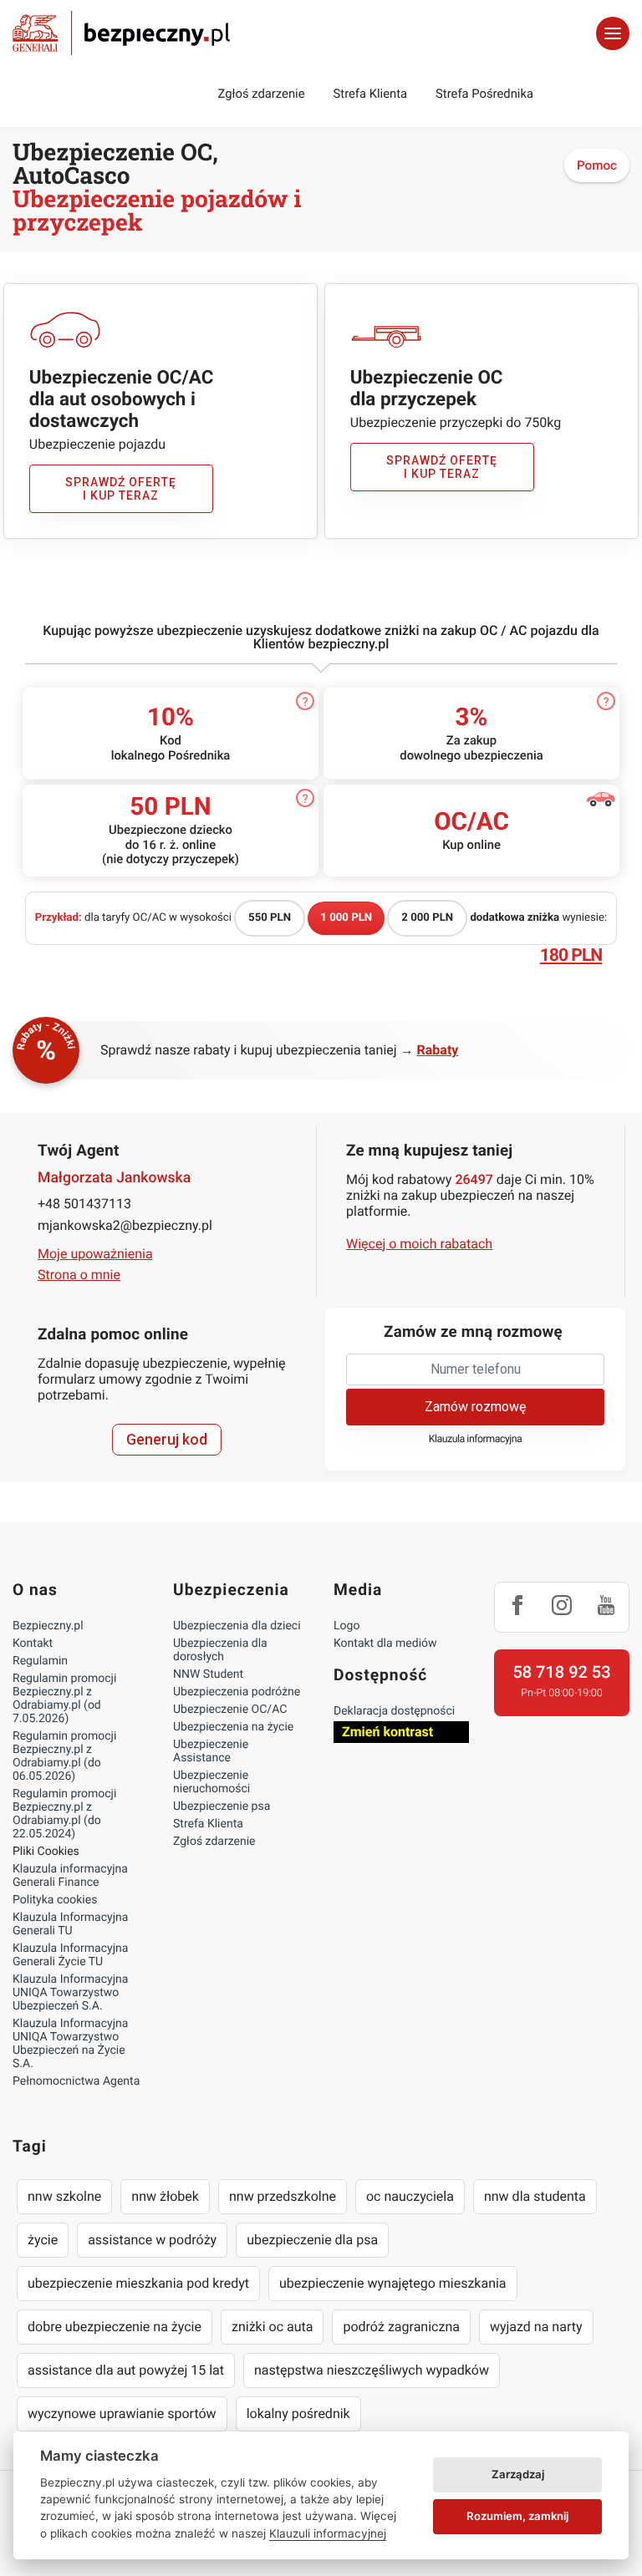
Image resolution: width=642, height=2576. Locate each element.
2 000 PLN (427, 918)
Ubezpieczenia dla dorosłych (220, 1650)
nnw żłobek (165, 2196)
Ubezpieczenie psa (222, 1806)
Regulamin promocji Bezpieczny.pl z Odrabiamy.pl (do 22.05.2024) (64, 1814)
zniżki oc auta (273, 2327)
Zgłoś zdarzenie (261, 94)
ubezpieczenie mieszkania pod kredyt (138, 2283)
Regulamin (40, 1661)
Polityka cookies (55, 1900)
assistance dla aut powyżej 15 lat (126, 2370)
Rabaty (438, 1050)
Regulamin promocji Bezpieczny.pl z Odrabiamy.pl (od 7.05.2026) (64, 1699)
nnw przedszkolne (283, 2196)
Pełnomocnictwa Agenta (76, 2081)
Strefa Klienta (371, 94)
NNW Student (208, 1674)
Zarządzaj (518, 2474)
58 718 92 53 (561, 1672)
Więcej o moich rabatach (419, 1244)
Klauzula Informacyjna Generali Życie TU (70, 1955)
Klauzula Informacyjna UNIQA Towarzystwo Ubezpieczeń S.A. (70, 1993)
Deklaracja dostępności (394, 1711)
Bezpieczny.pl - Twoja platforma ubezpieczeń (121, 33)
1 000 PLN (346, 918)
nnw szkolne (64, 2196)
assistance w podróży (152, 2240)
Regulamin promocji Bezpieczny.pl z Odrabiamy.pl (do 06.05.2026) (64, 1756)
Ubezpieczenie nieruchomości (211, 1782)
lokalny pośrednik (298, 2413)
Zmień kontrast (387, 1732)
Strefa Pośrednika (484, 94)
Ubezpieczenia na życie (233, 1727)
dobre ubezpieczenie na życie (115, 2327)
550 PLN (270, 918)
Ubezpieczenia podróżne (237, 1692)
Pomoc (597, 165)
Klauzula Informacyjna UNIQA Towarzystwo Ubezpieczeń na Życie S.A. (70, 2044)
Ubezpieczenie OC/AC (230, 1710)
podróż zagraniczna (401, 2327)
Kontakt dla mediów (385, 1644)
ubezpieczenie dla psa (312, 2240)
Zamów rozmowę (475, 1407)
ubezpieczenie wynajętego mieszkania (393, 2283)
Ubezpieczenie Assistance (211, 1751)
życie (43, 2240)
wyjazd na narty (536, 2327)
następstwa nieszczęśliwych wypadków (372, 2370)
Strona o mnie (79, 1275)
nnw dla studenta (535, 2196)
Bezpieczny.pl (48, 1626)
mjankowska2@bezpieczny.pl (125, 1225)
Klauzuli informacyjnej (328, 2533)
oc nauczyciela (410, 2196)
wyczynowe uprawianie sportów (122, 2413)
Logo (346, 1626)
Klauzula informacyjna (476, 1439)
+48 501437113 (84, 1204)
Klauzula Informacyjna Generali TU (70, 1924)
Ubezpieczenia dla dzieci (237, 1626)
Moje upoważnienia (95, 1254)
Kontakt (33, 1644)
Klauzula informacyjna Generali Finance (70, 1876)
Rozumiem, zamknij (517, 2516)
